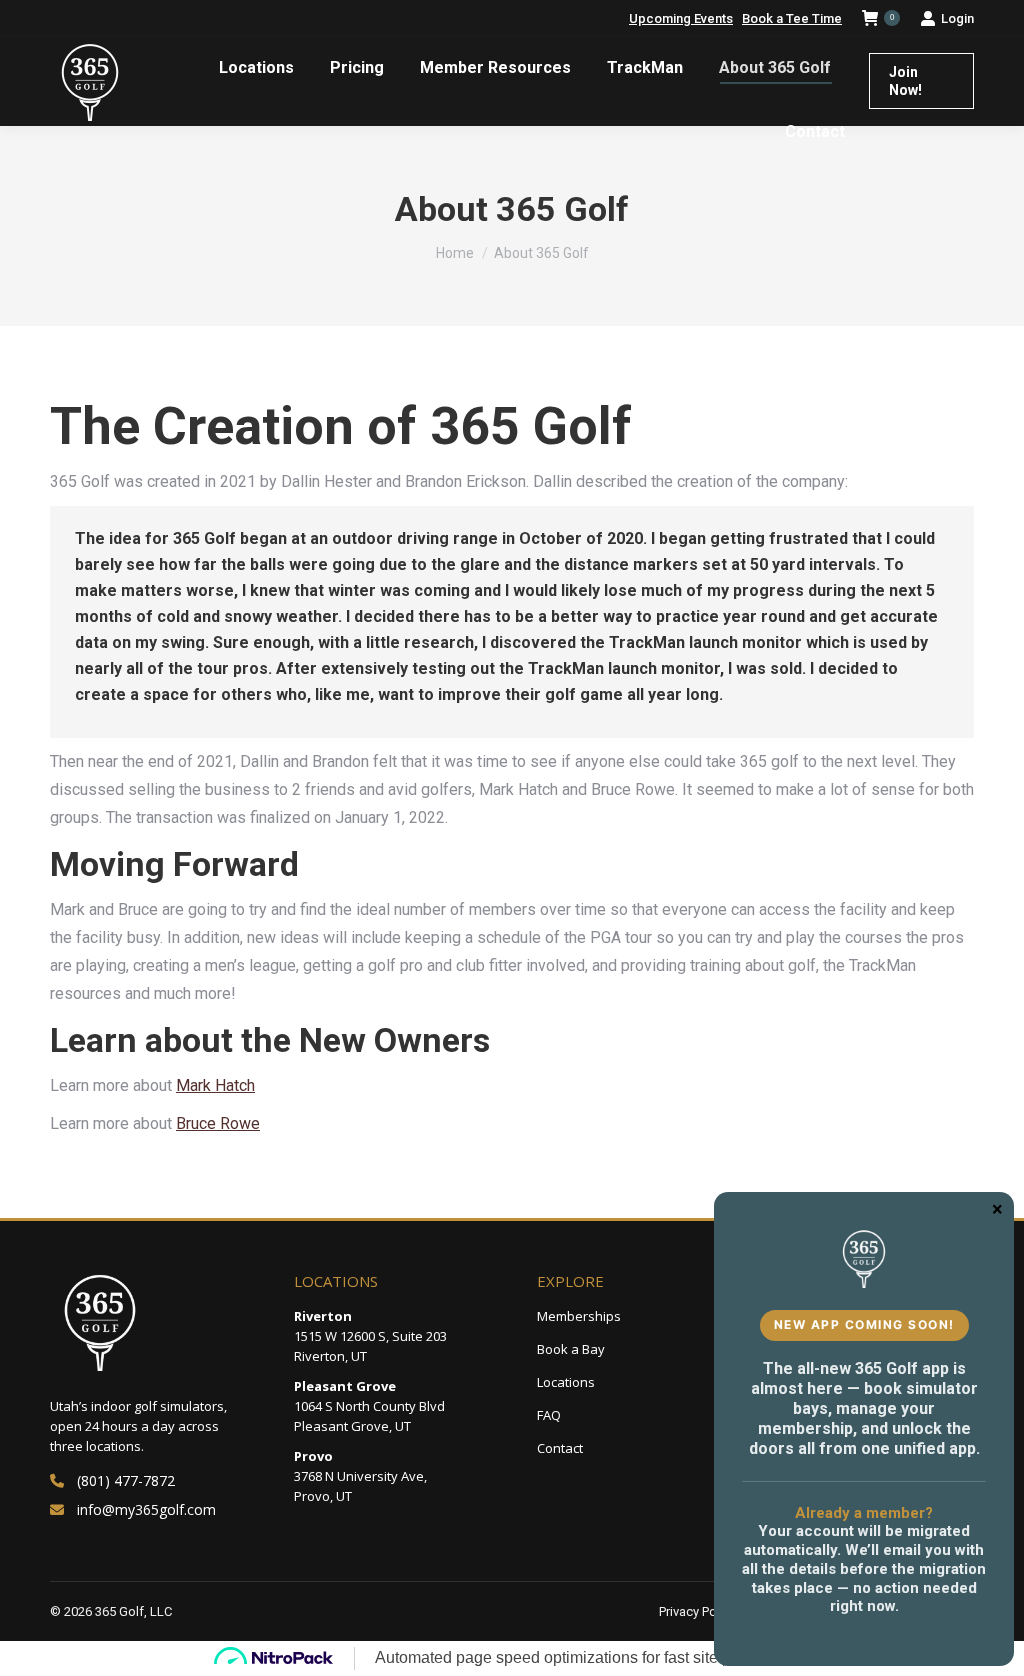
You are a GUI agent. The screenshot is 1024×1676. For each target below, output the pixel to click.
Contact (560, 1448)
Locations (566, 1382)
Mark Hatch (215, 1085)
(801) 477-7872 (126, 1480)
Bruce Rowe (218, 1123)
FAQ (549, 1415)
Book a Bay (571, 1349)
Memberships (579, 1316)
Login (957, 18)
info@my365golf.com (146, 1509)
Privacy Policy (697, 1611)
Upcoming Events (681, 18)
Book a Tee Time (792, 18)
